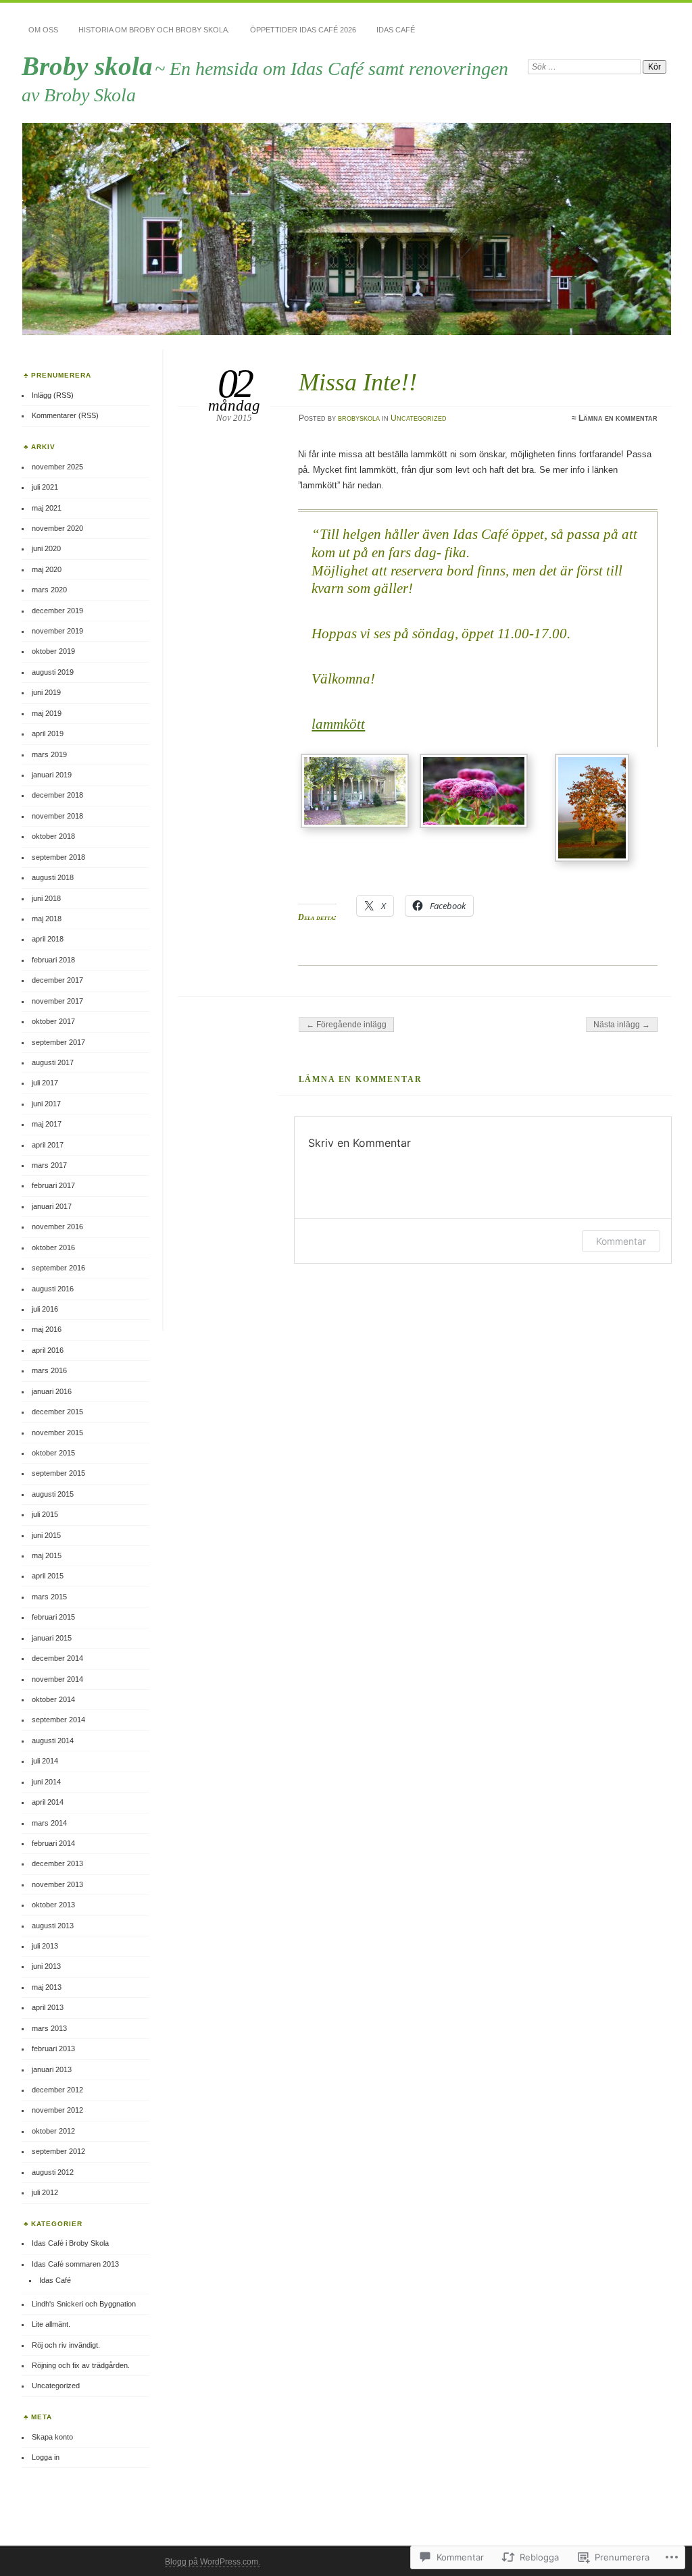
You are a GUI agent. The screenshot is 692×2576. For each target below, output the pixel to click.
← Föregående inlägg (346, 1025)
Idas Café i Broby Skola (70, 2243)
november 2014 (57, 1679)
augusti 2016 (53, 1289)
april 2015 (48, 1576)
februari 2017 (53, 1185)
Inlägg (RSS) (53, 395)
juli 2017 (45, 1083)
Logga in (46, 2457)
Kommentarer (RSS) (65, 415)
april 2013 (48, 2007)
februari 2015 (53, 1617)
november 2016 (57, 1227)
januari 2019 (52, 775)
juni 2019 (46, 692)
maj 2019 (47, 713)
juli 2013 (45, 1946)
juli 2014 (45, 1761)
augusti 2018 (53, 877)
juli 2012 (45, 2192)
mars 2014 (49, 1823)
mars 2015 (49, 1597)
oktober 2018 (53, 836)
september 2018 (58, 857)
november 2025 (57, 467)
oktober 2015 (53, 1453)
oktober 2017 (53, 1021)
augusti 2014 (53, 1741)
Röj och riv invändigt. (66, 2345)
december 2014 (57, 1658)
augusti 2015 (53, 1494)
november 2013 (57, 1884)
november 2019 (57, 631)
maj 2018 (47, 919)
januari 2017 (52, 1206)
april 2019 (48, 733)
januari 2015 (52, 1638)
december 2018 (57, 795)
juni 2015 (46, 1535)
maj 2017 (47, 1124)
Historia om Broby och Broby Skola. (154, 30)
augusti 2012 (53, 2172)
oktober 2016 (53, 1247)
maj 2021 (47, 508)
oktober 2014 (53, 1699)
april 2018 (48, 939)
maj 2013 (47, 1987)
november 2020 (57, 528)
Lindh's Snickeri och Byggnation (84, 2304)
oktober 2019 (53, 651)
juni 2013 (46, 1966)
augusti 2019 (53, 672)
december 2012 (57, 2090)
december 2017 (57, 980)
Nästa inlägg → (622, 1025)
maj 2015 (47, 1555)
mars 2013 (49, 2028)
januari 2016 (52, 1391)
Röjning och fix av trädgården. (81, 2365)
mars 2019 (49, 754)
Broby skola (87, 66)
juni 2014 (46, 1782)
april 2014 (48, 1802)
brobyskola (359, 418)
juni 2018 (46, 898)
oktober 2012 (53, 2131)
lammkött (338, 724)
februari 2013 (53, 2049)
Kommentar (621, 1241)
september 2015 (58, 1473)
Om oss (43, 30)
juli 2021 (45, 487)
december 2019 (57, 611)
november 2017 (57, 1001)
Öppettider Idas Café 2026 (303, 30)
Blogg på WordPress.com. (213, 2562)
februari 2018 (53, 960)
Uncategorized (419, 418)
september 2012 (58, 2151)
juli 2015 (45, 1514)
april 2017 (48, 1145)
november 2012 (57, 2110)
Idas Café (396, 30)
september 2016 (58, 1268)
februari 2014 (53, 1843)
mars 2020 (49, 590)
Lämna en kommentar (618, 418)
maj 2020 (47, 569)
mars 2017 (49, 1165)
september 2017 (58, 1042)
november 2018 (57, 816)
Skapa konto (52, 2437)
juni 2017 (46, 1104)
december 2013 (57, 1863)
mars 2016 (49, 1370)
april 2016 (48, 1350)
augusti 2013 (53, 1926)
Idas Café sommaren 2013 (75, 2264)
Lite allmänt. (51, 2324)
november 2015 (57, 1433)
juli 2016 (45, 1309)
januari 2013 (52, 2069)
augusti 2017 (53, 1062)
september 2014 (58, 1720)
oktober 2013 (53, 1905)
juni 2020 (46, 548)
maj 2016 (47, 1329)
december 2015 (57, 1412)
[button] (357, 793)
